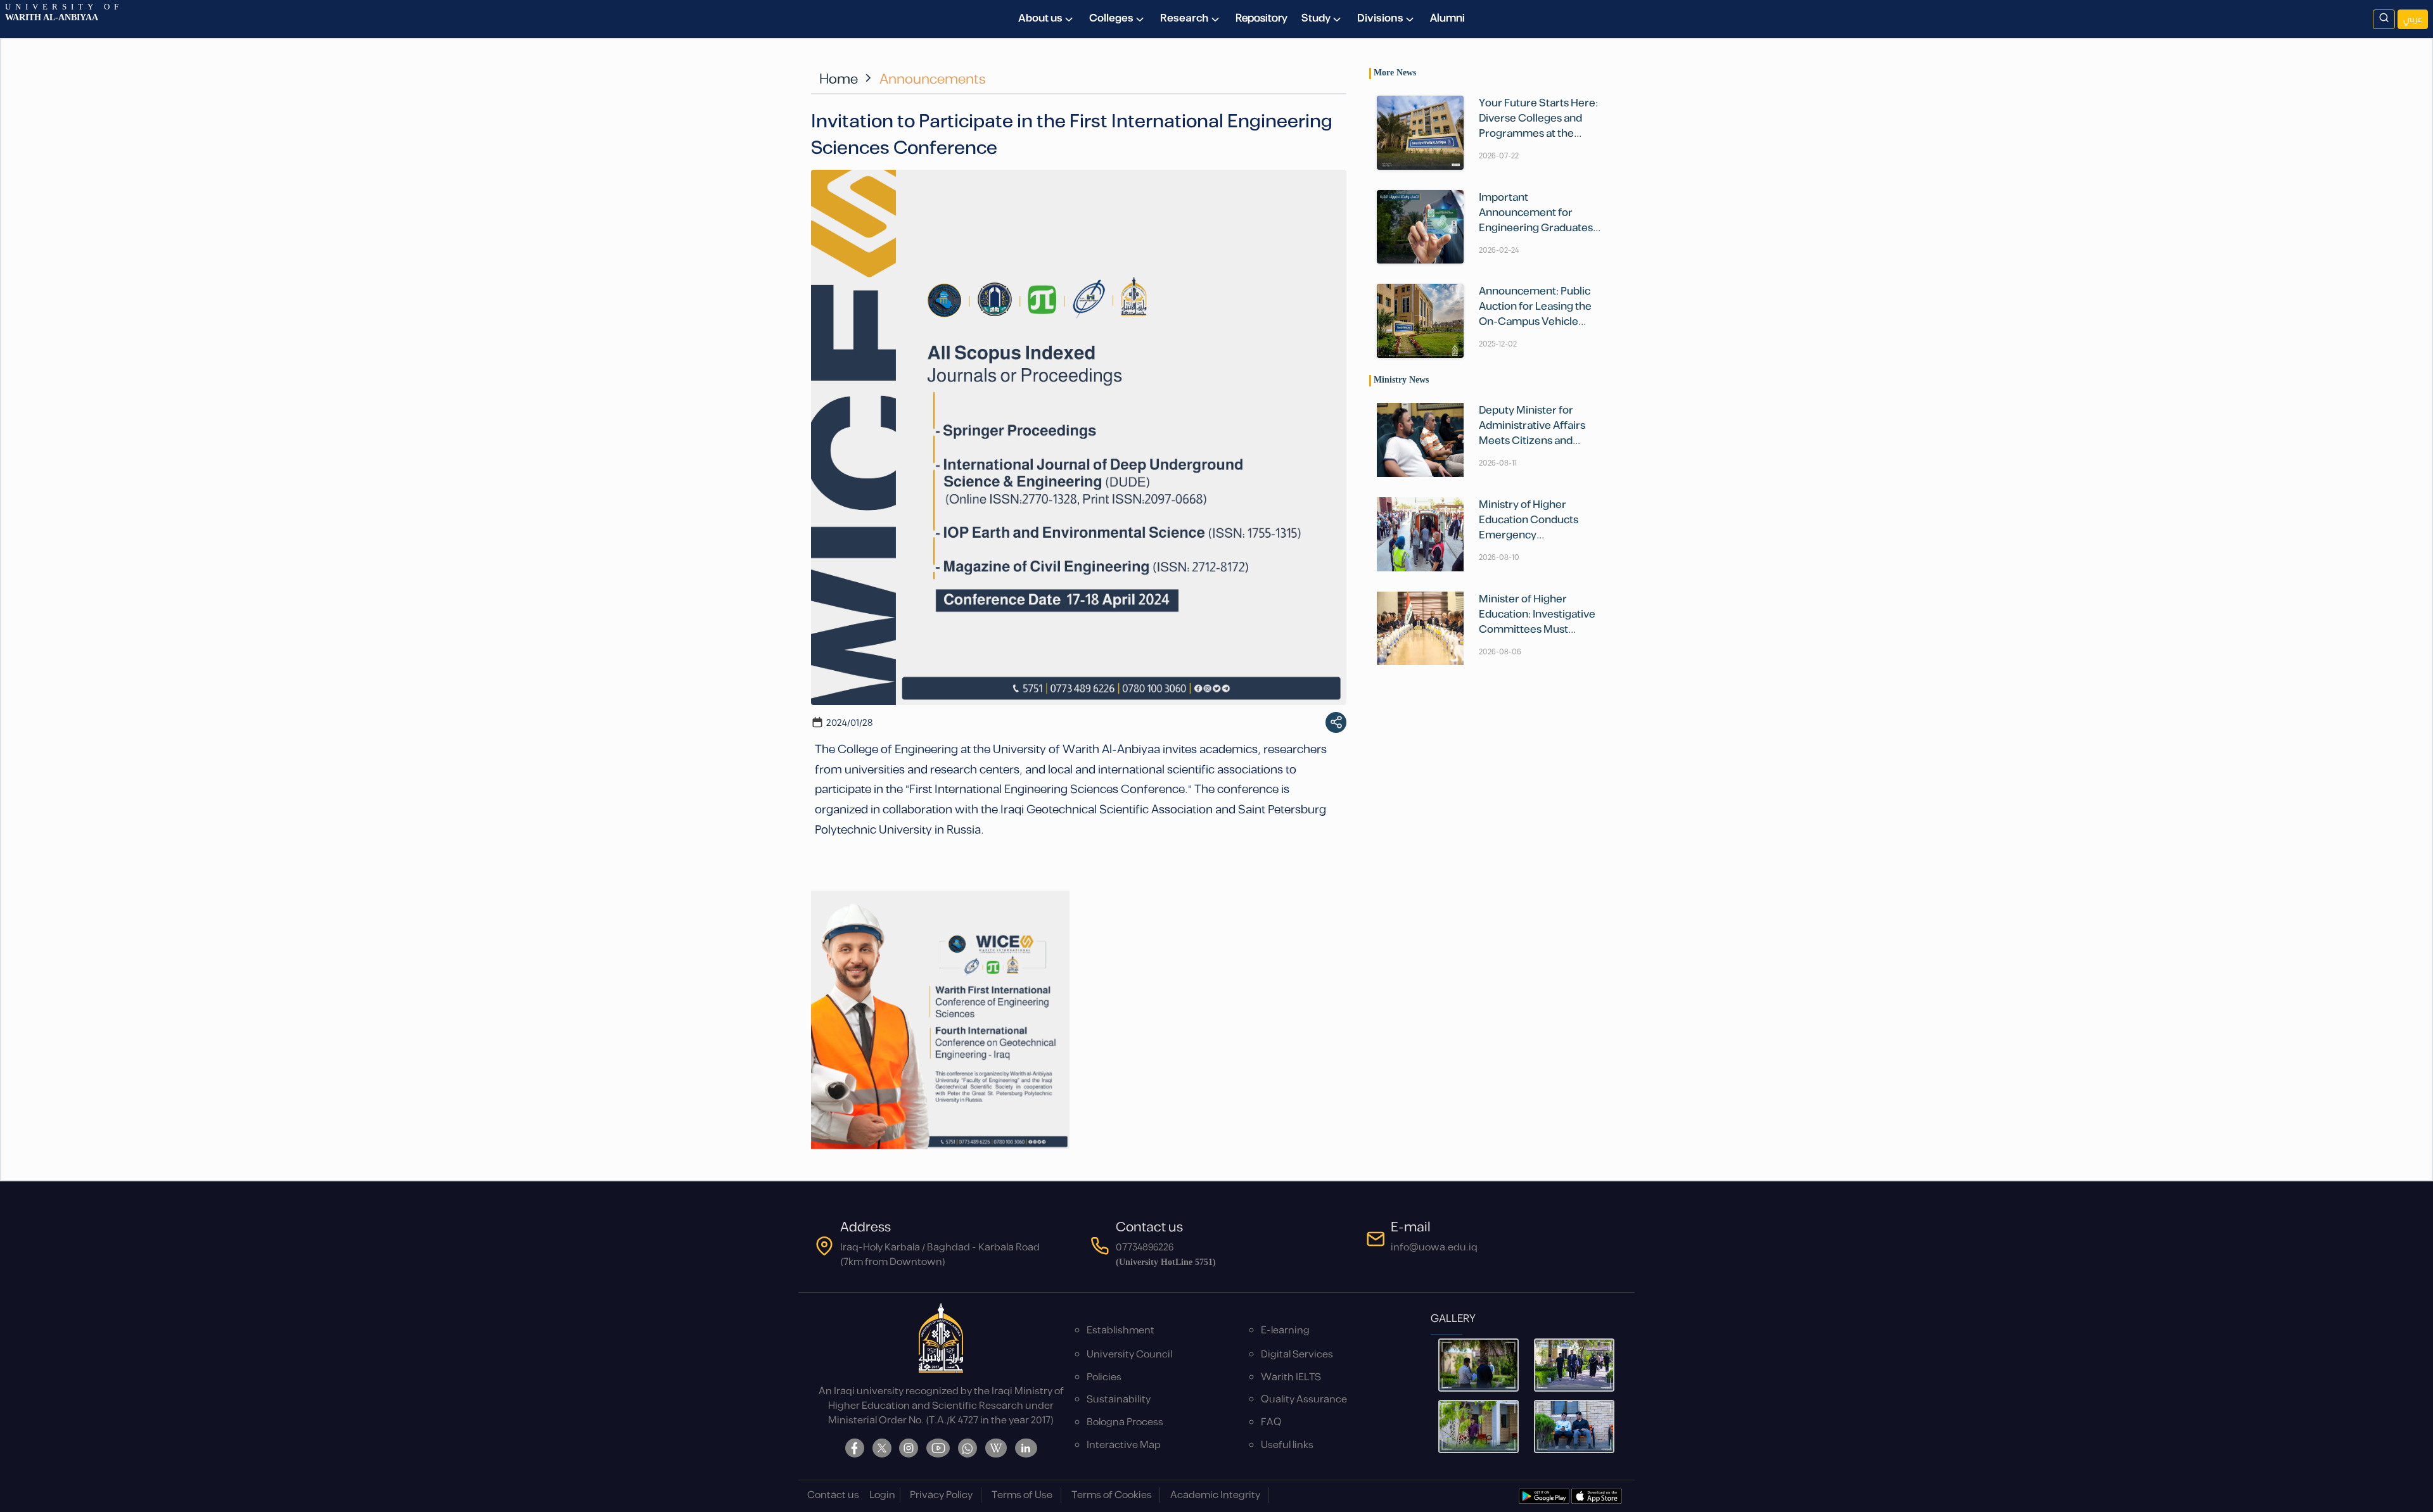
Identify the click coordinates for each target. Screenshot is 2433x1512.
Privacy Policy (941, 1495)
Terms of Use (1022, 1495)
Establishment (1121, 1331)
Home (839, 79)
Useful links (1287, 1445)
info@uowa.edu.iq (1434, 1248)
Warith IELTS (1291, 1377)
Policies (1104, 1377)
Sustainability (1119, 1400)
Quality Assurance (1304, 1400)
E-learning (1285, 1331)
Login (882, 1495)
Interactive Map (1124, 1445)
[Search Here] (2384, 19)
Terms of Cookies (1112, 1495)
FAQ (1271, 1422)
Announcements (933, 79)
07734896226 (1145, 1248)
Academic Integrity (1215, 1495)
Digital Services (1297, 1355)
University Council (1129, 1355)
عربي (2413, 19)
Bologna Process (1125, 1422)
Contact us (833, 1495)
